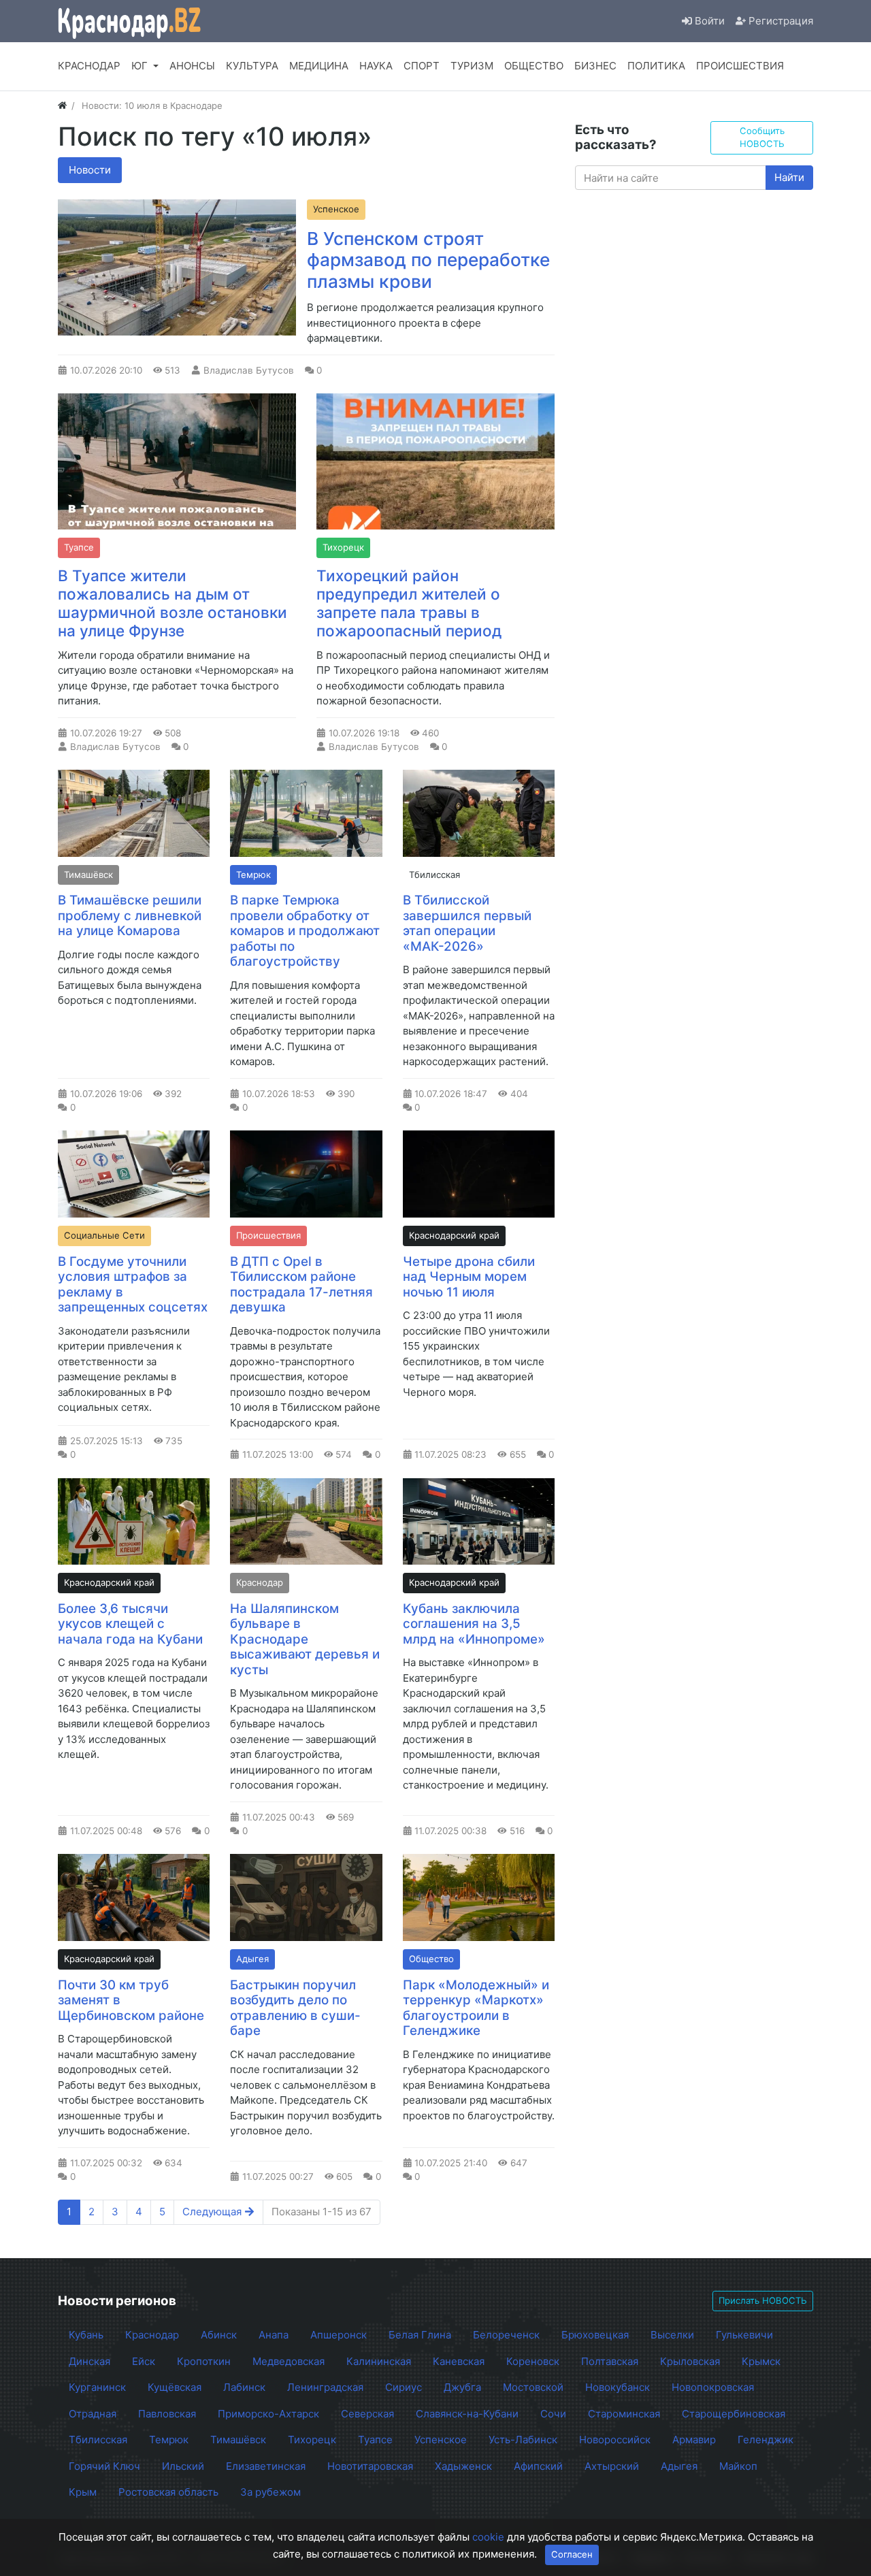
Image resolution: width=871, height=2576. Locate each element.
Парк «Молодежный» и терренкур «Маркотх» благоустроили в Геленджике (476, 2008)
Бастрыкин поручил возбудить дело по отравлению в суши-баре (295, 2008)
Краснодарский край (454, 1235)
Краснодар (260, 1582)
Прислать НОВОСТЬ (763, 2300)
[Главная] (62, 105)
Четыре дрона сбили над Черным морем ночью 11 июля (469, 1277)
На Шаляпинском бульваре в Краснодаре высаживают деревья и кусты (305, 1639)
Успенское (336, 209)
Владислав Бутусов (249, 370)
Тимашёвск (88, 875)
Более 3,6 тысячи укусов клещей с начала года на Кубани (130, 1624)
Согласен (572, 2554)
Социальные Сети (104, 1235)
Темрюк (253, 875)
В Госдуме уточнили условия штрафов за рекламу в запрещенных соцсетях (133, 1285)
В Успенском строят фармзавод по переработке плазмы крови (428, 260)
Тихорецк (343, 547)
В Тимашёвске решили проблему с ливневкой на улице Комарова (130, 915)
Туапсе (79, 547)
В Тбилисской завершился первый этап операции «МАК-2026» (467, 923)
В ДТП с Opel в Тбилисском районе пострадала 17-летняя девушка (301, 1285)
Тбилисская (434, 875)
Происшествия (268, 1235)
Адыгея (252, 1959)
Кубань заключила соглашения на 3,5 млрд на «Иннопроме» (474, 1624)
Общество (431, 1959)
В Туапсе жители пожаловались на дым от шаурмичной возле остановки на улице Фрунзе (172, 603)
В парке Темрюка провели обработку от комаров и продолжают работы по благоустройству (305, 931)
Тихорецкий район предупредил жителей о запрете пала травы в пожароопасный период (409, 603)
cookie (488, 2537)
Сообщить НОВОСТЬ (762, 137)
